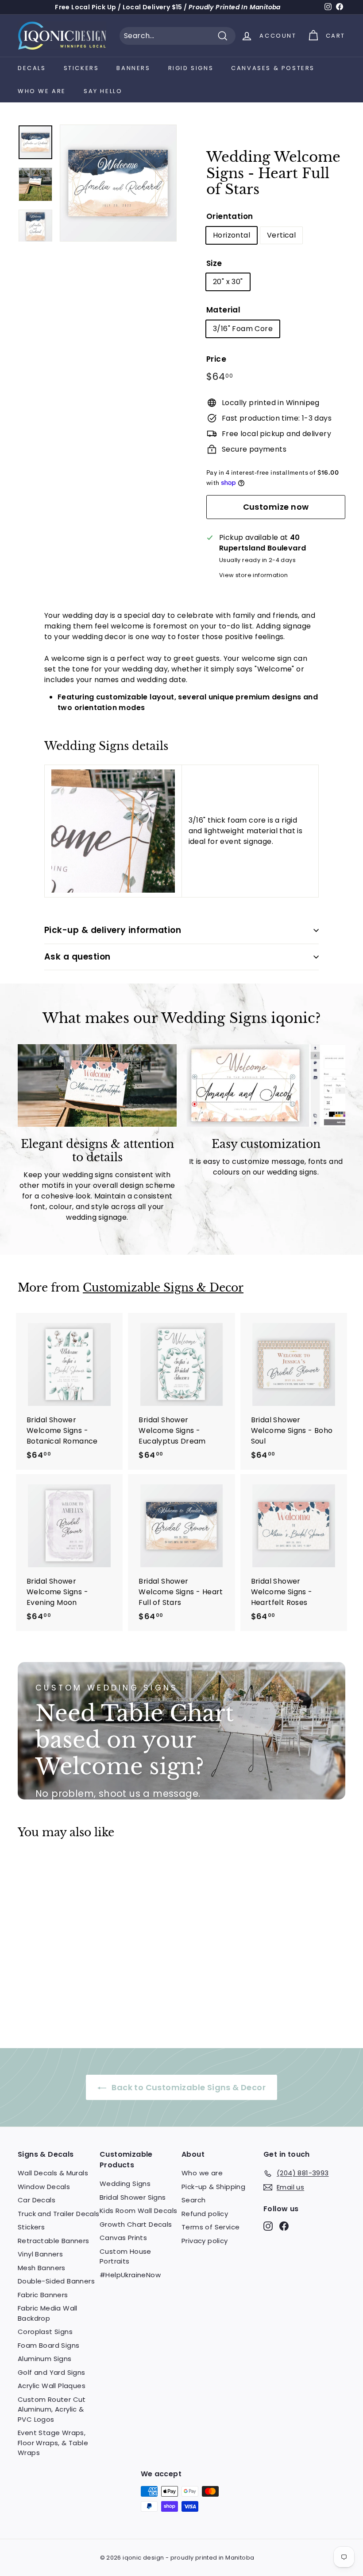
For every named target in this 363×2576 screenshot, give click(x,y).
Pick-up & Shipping (213, 2187)
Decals (32, 68)
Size (214, 263)
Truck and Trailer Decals (59, 2214)
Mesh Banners (42, 2268)
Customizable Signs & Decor (163, 1288)
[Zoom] (118, 183)
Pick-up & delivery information (113, 930)
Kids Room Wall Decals (138, 2211)
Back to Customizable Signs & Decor (188, 2087)
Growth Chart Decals (136, 2224)
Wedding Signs (125, 2184)
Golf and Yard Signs (52, 2372)
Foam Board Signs (48, 2345)
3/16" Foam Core (243, 329)
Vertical (281, 235)
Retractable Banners (54, 2241)
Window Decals (44, 2187)
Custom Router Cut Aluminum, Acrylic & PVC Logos (52, 2409)
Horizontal (232, 235)
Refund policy (205, 2214)
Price (216, 359)
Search (193, 2200)
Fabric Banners (43, 2295)
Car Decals (37, 2200)
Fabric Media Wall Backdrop (48, 2313)
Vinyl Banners (40, 2254)
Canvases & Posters (273, 68)
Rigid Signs (191, 68)
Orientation (230, 216)
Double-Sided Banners (56, 2281)
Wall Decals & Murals (53, 2173)
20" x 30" (228, 282)
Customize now (276, 507)
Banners (133, 68)
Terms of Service (210, 2227)
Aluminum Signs (45, 2359)
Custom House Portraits (126, 2256)
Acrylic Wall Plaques (52, 2386)
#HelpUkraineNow (130, 2275)
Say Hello (103, 91)
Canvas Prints (123, 2238)
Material (223, 310)
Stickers (81, 68)
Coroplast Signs (45, 2332)
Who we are (42, 91)
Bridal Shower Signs (133, 2197)
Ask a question (77, 957)
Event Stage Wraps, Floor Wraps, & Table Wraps (53, 2443)
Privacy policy (205, 2241)
